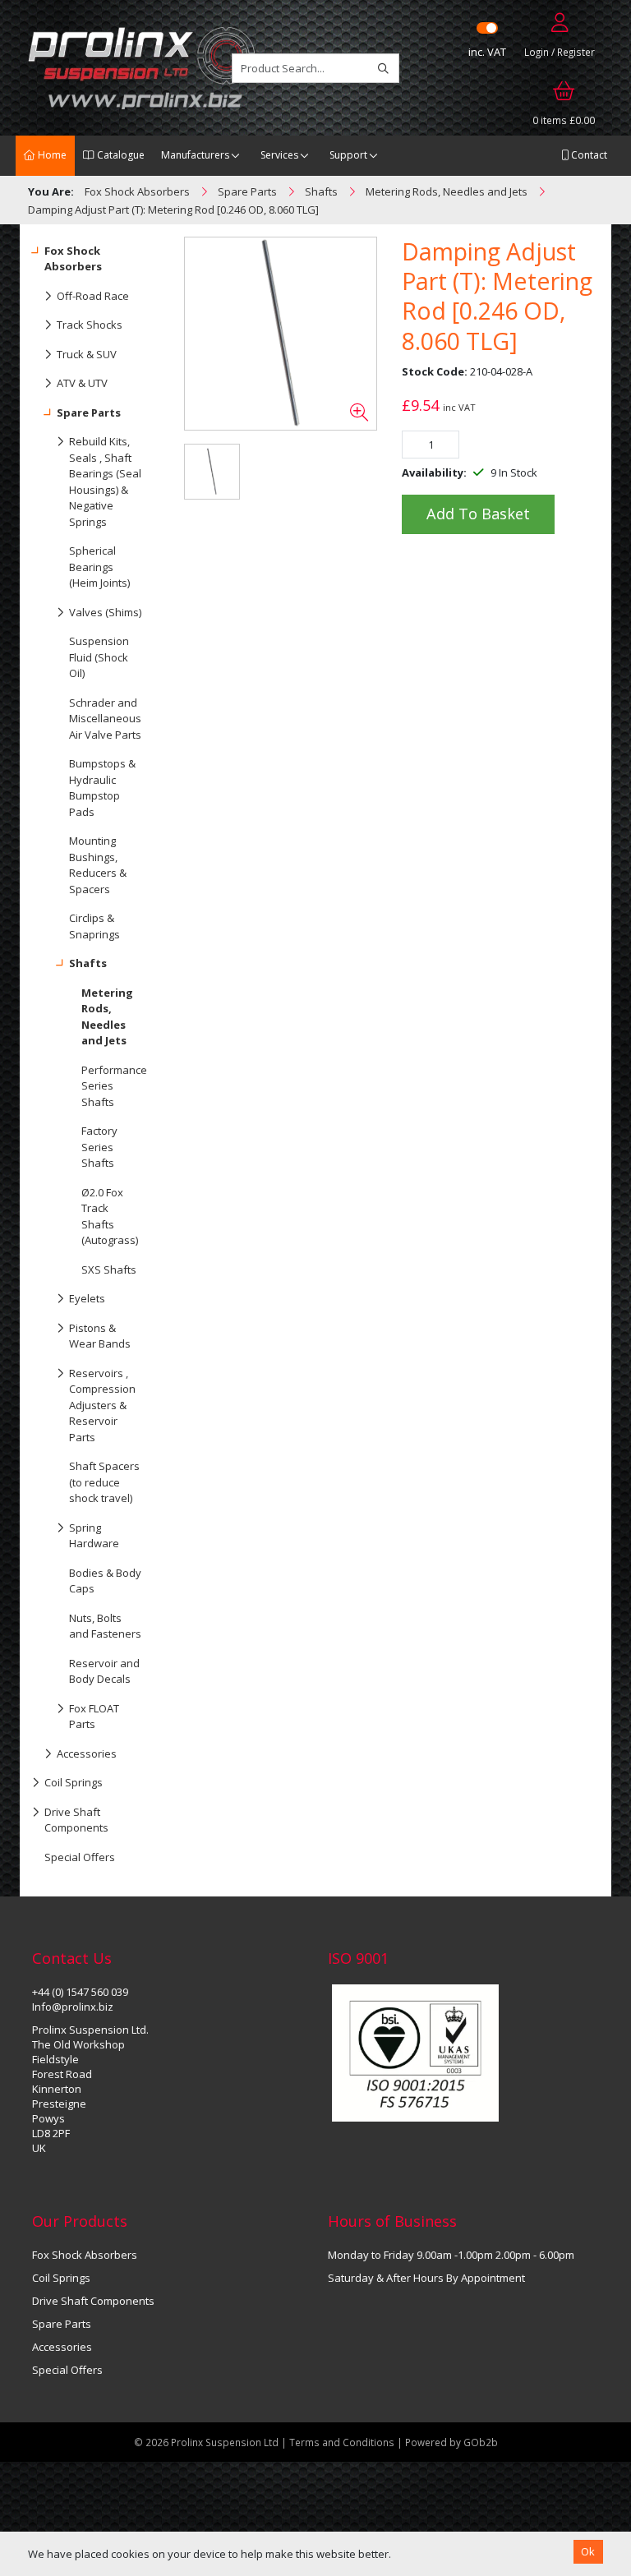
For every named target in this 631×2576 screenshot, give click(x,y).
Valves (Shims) (105, 612)
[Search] (383, 68)
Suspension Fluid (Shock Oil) (99, 657)
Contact (588, 155)
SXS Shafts (109, 1270)
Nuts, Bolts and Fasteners (105, 1626)
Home (51, 155)
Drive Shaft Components (76, 1820)
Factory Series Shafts (99, 1147)
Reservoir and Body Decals (104, 1671)
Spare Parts (89, 412)
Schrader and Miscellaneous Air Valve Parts (105, 719)
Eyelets (87, 1298)
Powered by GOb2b (451, 2442)
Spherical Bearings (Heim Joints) (99, 567)
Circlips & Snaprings (94, 926)
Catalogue (120, 155)
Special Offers (80, 1857)
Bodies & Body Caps (105, 1581)
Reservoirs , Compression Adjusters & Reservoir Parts (102, 1405)
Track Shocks (90, 325)
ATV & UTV (82, 383)
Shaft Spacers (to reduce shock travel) (104, 1482)
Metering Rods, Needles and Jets (107, 1017)
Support (348, 155)
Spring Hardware (94, 1536)
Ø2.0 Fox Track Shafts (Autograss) (110, 1217)
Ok (588, 2551)
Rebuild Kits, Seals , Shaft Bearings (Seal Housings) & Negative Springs (105, 482)
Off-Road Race (93, 296)
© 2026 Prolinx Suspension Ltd (206, 2442)
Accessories (87, 1753)
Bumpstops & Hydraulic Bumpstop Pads (102, 788)
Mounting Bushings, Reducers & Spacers (98, 865)
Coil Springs (74, 1782)
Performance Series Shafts (114, 1086)
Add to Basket (478, 514)
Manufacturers (195, 155)
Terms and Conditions (343, 2442)
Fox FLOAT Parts (94, 1717)
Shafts (88, 963)
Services (279, 155)
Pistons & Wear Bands (100, 1336)
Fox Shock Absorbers (73, 259)
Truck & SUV (87, 354)
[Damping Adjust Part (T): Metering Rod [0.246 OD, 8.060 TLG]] (281, 334)
